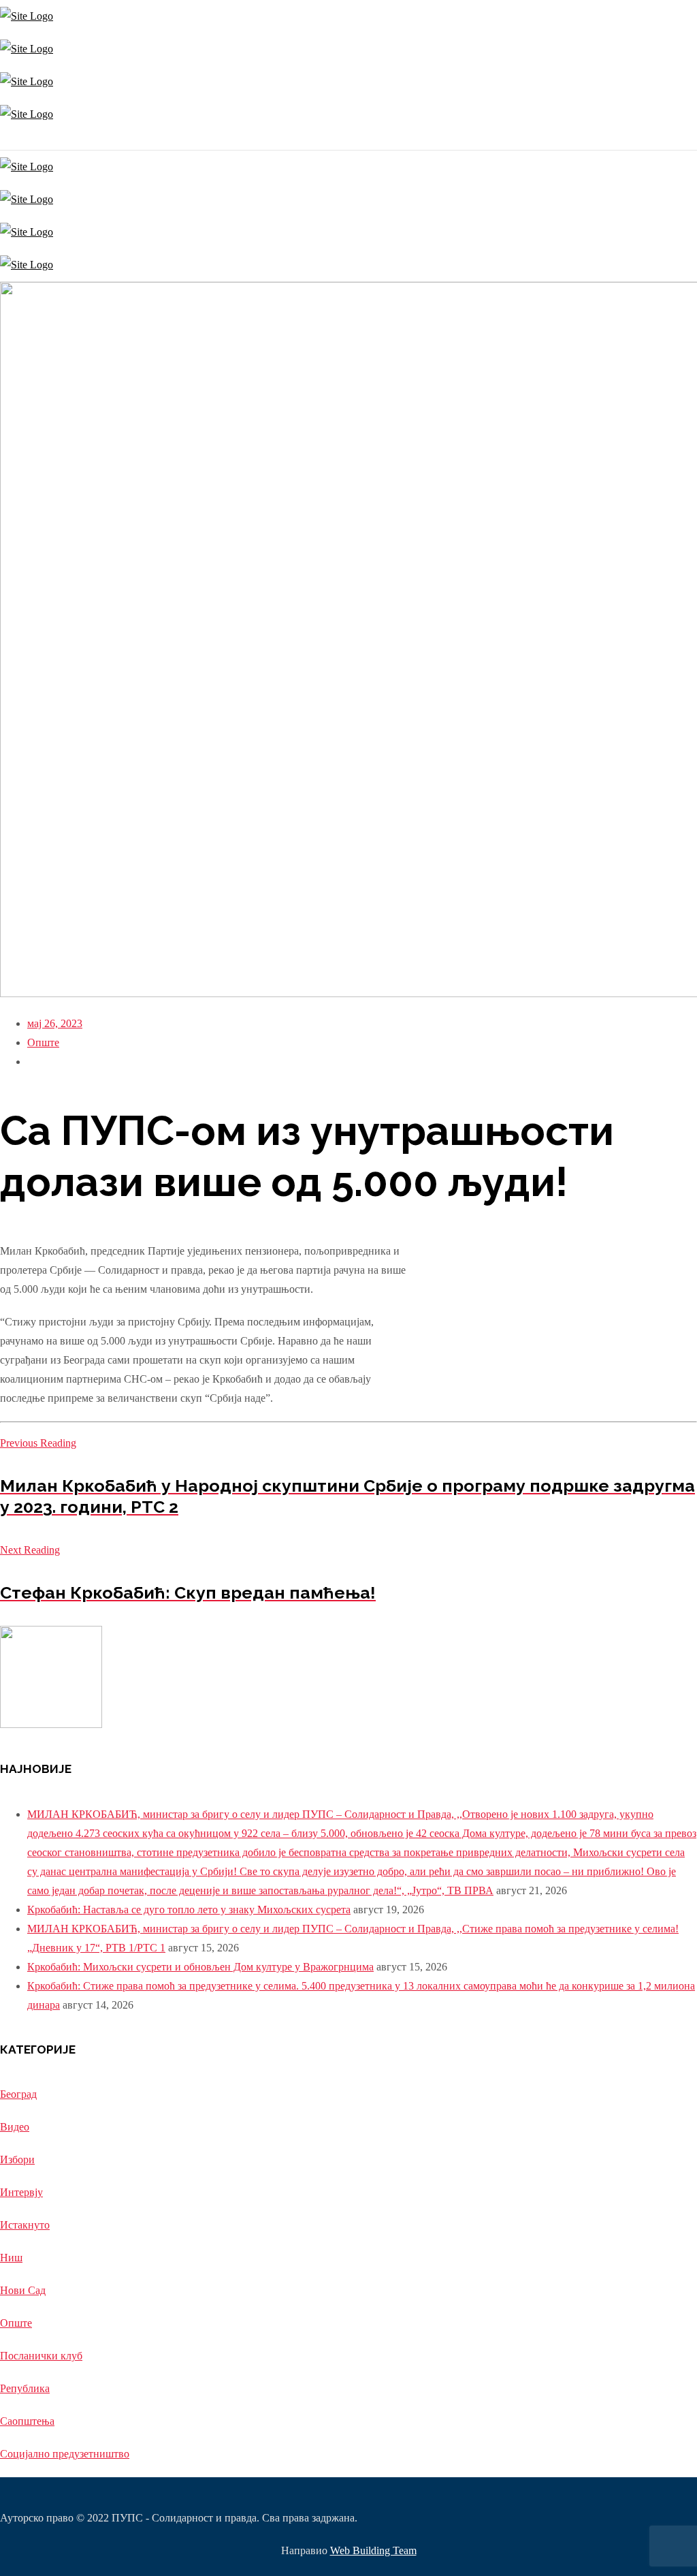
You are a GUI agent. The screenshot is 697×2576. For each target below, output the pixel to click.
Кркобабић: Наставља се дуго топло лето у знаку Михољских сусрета (189, 1910)
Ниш (11, 2258)
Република (25, 2388)
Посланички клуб (41, 2356)
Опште (43, 1042)
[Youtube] (9, 140)
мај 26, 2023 (55, 1023)
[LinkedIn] (12, 140)
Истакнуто (25, 2225)
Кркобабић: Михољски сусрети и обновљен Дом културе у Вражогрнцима (200, 1967)
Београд (18, 2094)
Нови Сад (23, 2290)
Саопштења (27, 2421)
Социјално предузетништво (65, 2454)
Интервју (21, 2192)
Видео (15, 2127)
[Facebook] (5, 140)
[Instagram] (2, 140)
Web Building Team (373, 2550)
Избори (17, 2159)
